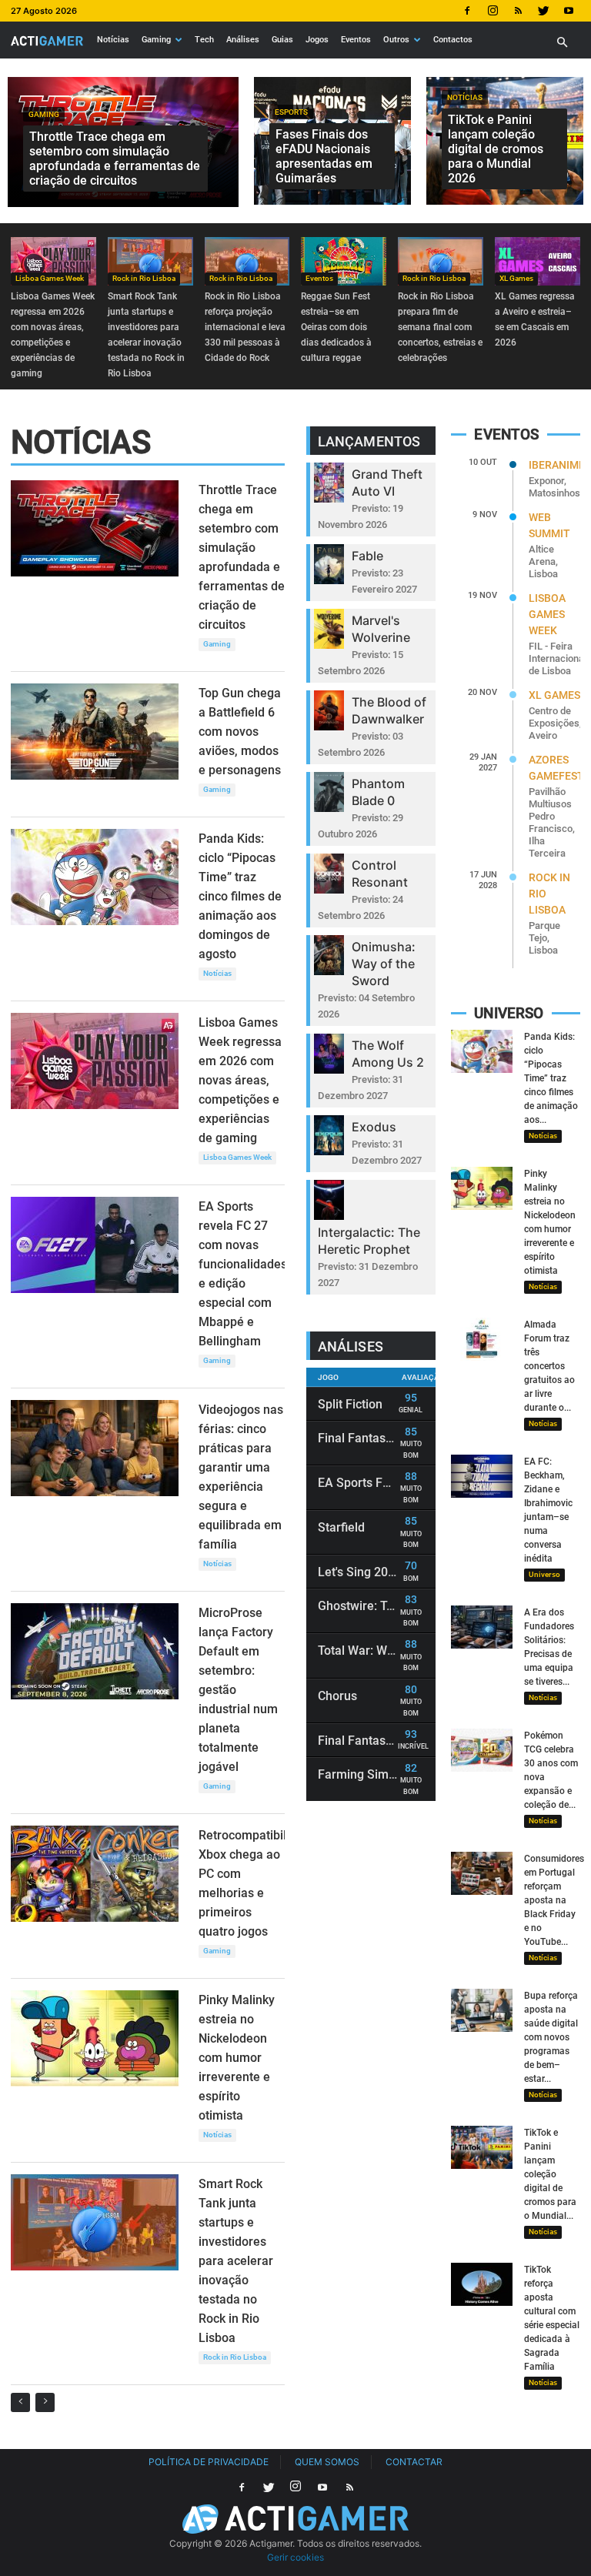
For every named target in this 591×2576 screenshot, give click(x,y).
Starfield (341, 1527)
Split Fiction (350, 1404)
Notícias (113, 40)
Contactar (414, 2462)
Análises (243, 40)
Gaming (156, 40)
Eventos (356, 40)
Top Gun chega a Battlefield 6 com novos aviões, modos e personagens (240, 732)
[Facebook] (467, 11)
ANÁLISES (351, 1346)
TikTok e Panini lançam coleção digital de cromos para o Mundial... (550, 2174)
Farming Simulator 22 (378, 1774)
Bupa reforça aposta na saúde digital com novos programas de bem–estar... (551, 2037)
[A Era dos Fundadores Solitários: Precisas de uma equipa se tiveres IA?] (482, 1627)
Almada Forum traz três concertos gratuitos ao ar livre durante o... (549, 1366)
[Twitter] (543, 11)
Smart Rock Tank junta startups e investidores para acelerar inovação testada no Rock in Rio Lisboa (236, 2261)
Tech (204, 40)
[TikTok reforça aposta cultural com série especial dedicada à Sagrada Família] (482, 2284)
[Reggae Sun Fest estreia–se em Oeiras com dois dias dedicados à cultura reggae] (344, 262)
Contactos (453, 40)
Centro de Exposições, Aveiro (555, 723)
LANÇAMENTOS (369, 441)
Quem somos (327, 2462)
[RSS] (518, 11)
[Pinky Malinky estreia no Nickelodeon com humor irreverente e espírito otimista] (95, 2038)
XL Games (516, 278)
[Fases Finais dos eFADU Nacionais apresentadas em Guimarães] (332, 141)
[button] (562, 43)
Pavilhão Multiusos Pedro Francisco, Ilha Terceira (552, 822)
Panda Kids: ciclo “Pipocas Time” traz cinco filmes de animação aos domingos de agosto (240, 896)
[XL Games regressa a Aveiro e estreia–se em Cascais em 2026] (538, 262)
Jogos (317, 40)
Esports (291, 112)
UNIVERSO (509, 1013)
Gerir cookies (295, 2557)
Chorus (337, 1696)
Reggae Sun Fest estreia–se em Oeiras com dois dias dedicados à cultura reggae (336, 327)
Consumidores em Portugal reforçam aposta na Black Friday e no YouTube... (554, 1900)
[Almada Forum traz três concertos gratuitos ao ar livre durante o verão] (482, 1339)
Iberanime (557, 465)
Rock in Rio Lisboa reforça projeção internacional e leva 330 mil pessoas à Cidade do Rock (245, 327)
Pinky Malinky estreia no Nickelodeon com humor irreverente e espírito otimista (237, 2058)
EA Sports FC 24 (362, 1483)
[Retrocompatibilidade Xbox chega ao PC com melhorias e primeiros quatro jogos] (95, 1874)
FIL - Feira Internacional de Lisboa (558, 658)
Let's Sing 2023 (360, 1572)
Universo (544, 1574)
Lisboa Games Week (50, 278)
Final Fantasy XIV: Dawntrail (395, 1438)
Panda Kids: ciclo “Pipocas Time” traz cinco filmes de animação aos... (551, 1078)
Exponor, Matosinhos (554, 487)
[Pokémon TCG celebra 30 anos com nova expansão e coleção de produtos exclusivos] (482, 1750)
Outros (396, 40)
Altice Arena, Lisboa (543, 561)
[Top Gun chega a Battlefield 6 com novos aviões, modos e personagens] (95, 732)
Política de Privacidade (209, 2462)
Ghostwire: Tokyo (365, 1606)
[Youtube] (569, 11)
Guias (282, 40)
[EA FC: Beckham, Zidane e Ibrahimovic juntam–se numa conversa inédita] (482, 1476)
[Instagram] (492, 11)
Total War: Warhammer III (389, 1651)
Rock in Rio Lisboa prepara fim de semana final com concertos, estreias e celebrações (440, 327)
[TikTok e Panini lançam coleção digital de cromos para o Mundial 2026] (505, 141)
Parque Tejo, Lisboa (544, 938)
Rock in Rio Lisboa (144, 278)
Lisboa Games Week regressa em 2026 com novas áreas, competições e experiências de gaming (240, 1080)
